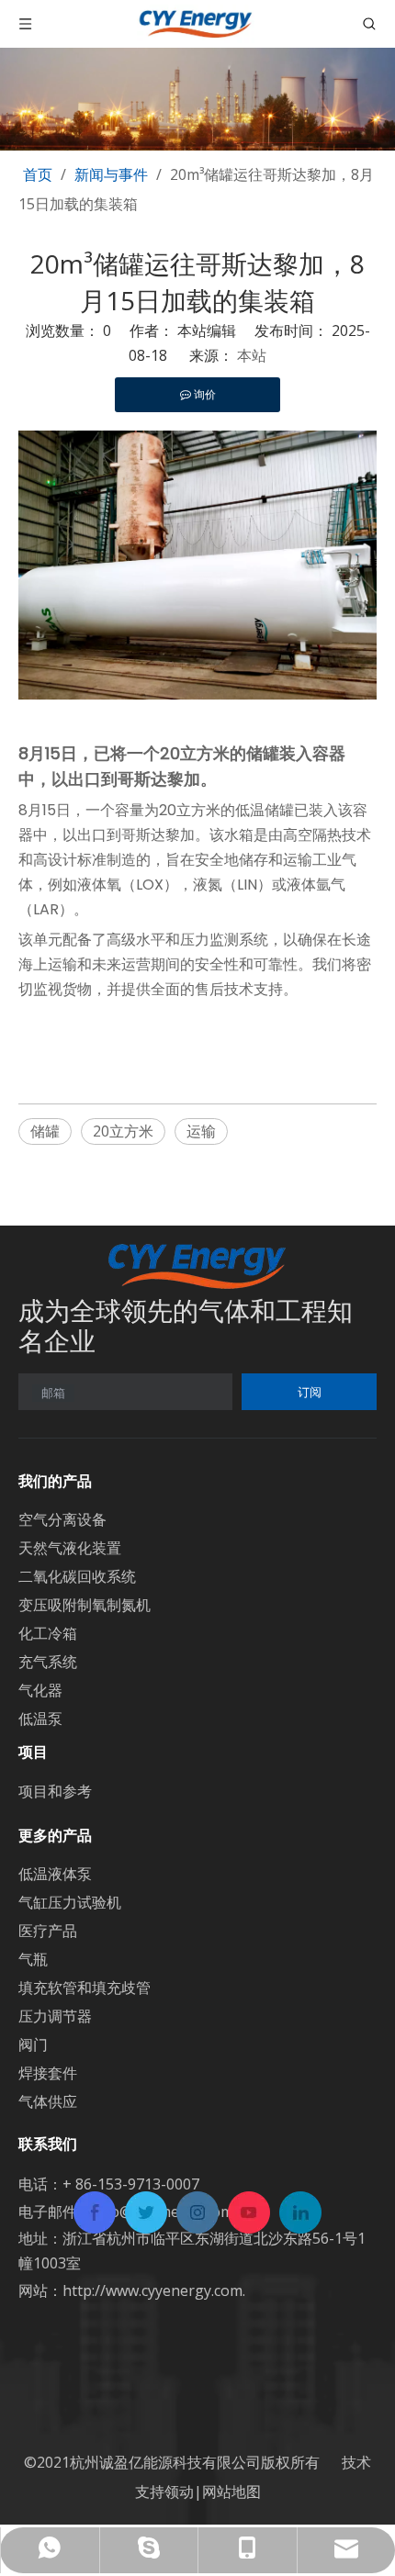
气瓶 (33, 1959)
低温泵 (40, 1719)
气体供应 (48, 2101)
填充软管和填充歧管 (85, 1988)
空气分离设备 (62, 1519)
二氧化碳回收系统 (77, 1576)
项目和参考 (55, 1791)
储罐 (45, 1131)
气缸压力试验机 (70, 1902)
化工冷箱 (48, 1633)
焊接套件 (48, 2073)
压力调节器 (55, 2016)
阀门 (33, 2044)
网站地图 (231, 2492)
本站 (252, 355)
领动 (179, 2492)
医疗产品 (48, 1931)
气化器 (40, 1690)
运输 (201, 1131)
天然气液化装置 (70, 1548)
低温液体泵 (55, 1874)
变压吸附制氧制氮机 (85, 1605)
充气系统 (48, 1662)
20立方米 (123, 1131)
